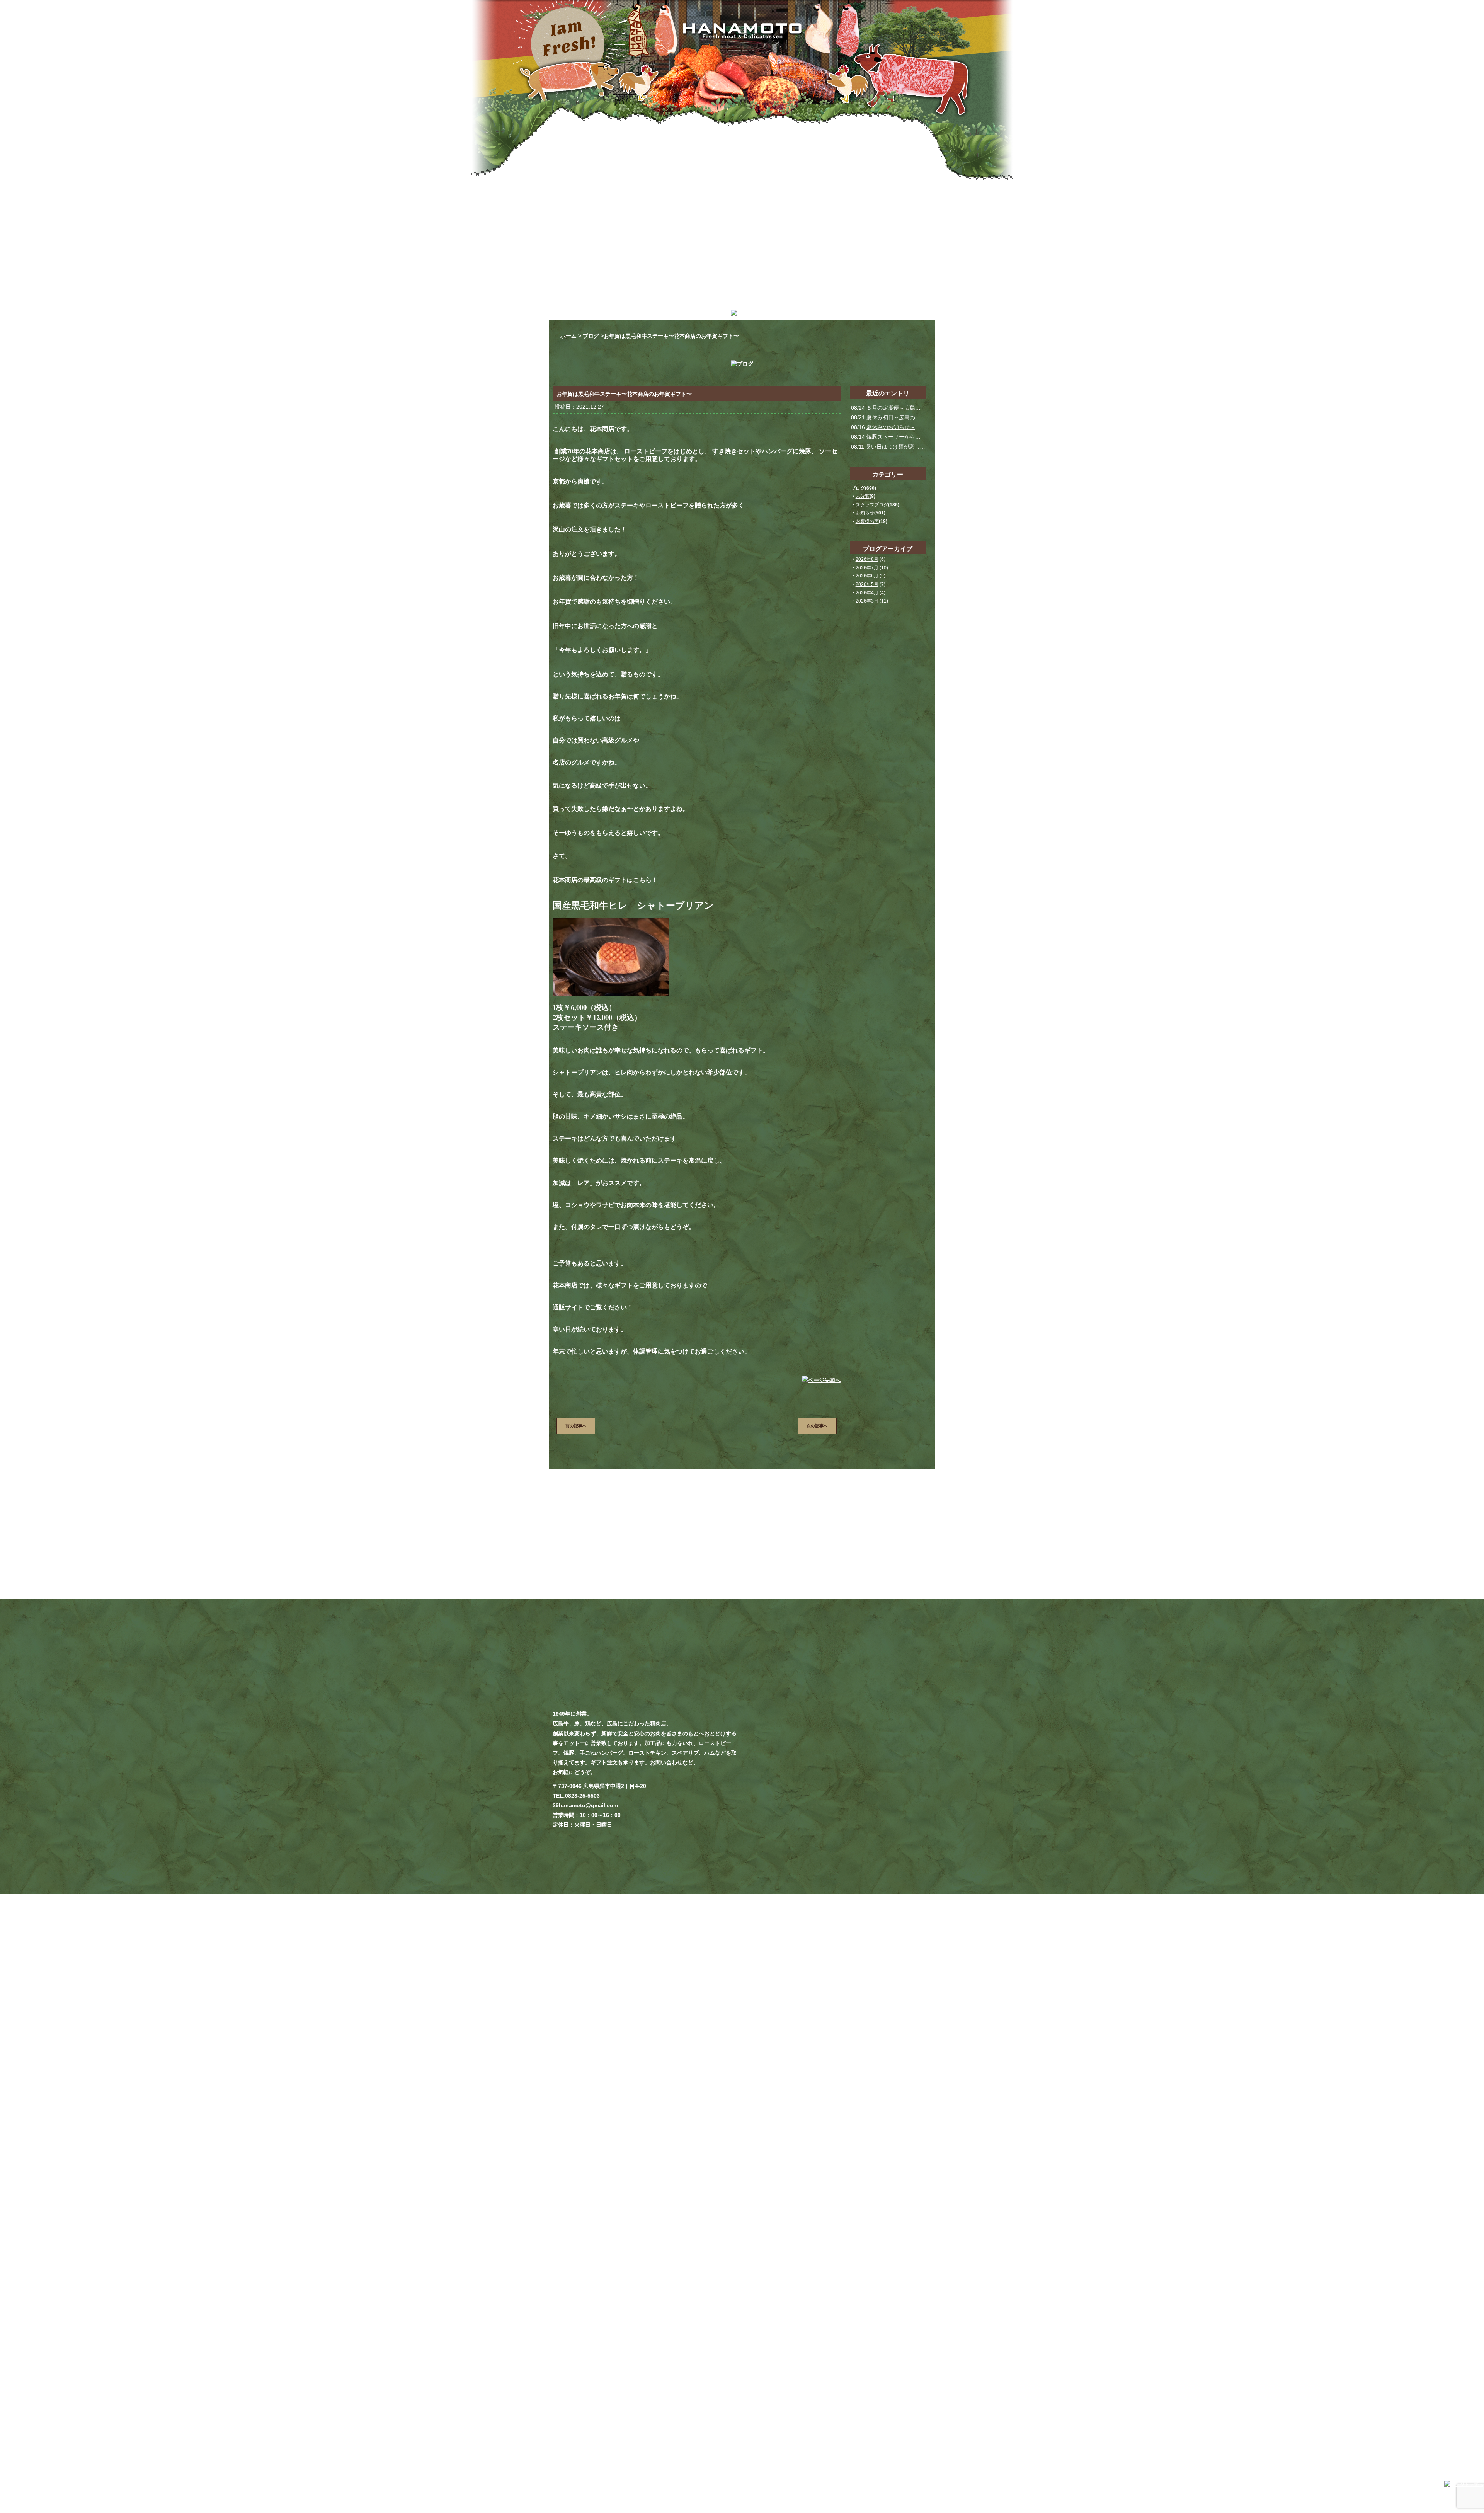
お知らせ (865, 513)
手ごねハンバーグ (907, 2348)
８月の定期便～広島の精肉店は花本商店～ (918, 408)
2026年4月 (867, 593)
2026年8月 (867, 559)
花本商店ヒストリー (822, 2367)
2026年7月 (867, 568)
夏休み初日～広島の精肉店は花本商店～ (915, 417)
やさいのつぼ (817, 2357)
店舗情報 (917, 2357)
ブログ (591, 336)
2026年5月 (867, 584)
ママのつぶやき (857, 2357)
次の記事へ (817, 1426)
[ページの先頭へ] (821, 1384)
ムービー (891, 2357)
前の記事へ (576, 1426)
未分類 (863, 496)
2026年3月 (867, 601)
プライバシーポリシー (904, 2367)
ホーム (568, 336)
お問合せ (862, 2367)
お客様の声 (867, 521)
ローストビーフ (841, 2348)
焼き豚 (872, 2348)
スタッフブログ (872, 505)
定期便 (809, 2348)
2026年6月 (867, 576)
